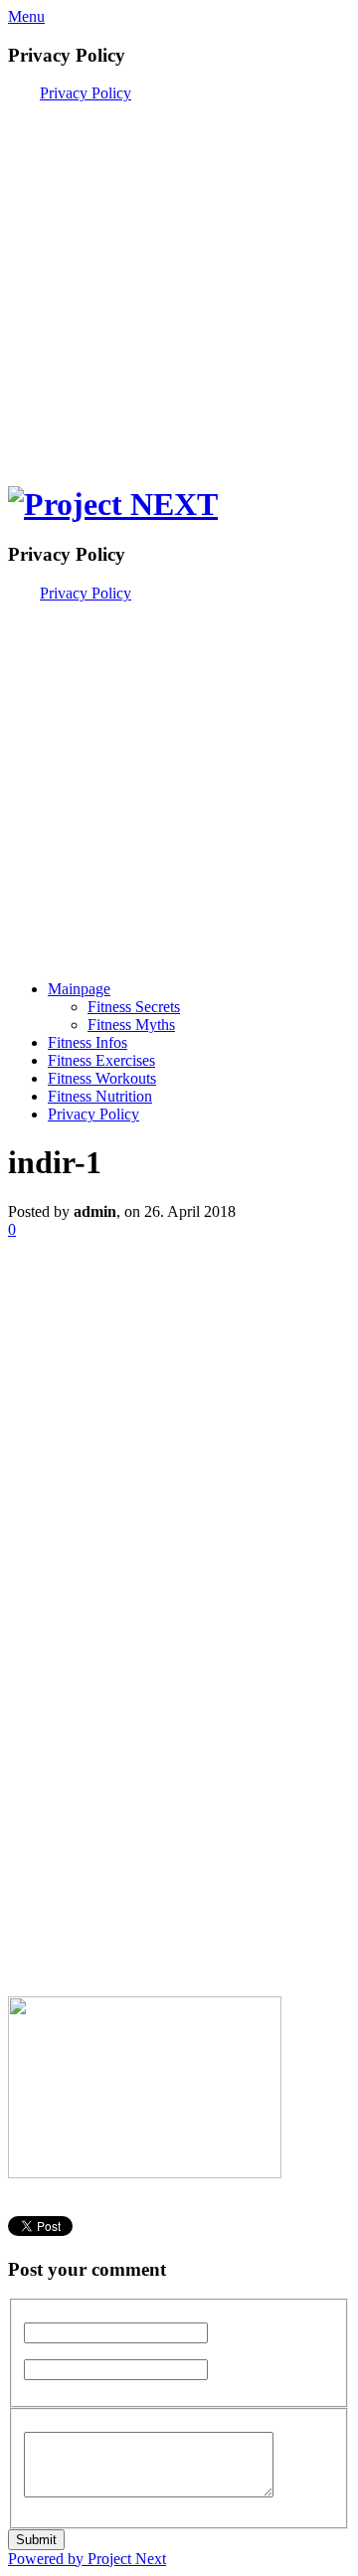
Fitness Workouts (102, 1078)
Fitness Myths (131, 1025)
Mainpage (79, 989)
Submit (36, 2540)
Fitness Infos (88, 1042)
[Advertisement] (179, 281)
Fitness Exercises (101, 1060)
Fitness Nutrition (100, 1096)
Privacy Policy (86, 93)
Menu (26, 16)
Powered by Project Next (87, 2559)
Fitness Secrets (134, 1007)
